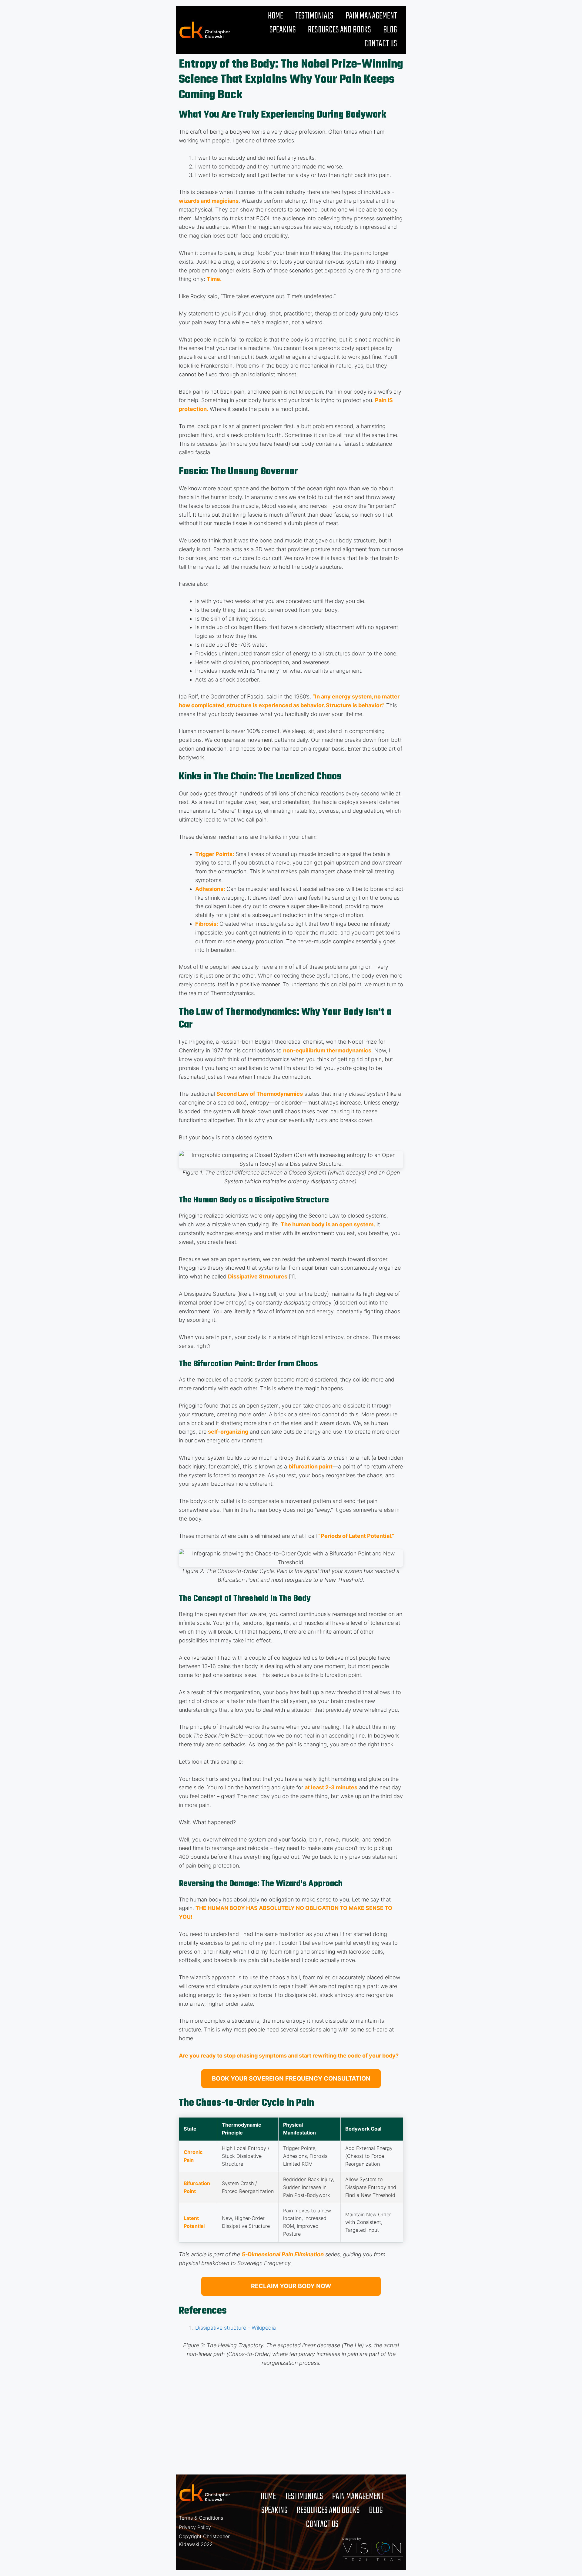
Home (276, 16)
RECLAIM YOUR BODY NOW (291, 2286)
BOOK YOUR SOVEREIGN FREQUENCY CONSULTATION (291, 2078)
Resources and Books (339, 30)
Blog (390, 30)
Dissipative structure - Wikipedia (236, 2328)
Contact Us (381, 44)
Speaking (283, 30)
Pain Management (371, 16)
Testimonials (314, 16)
